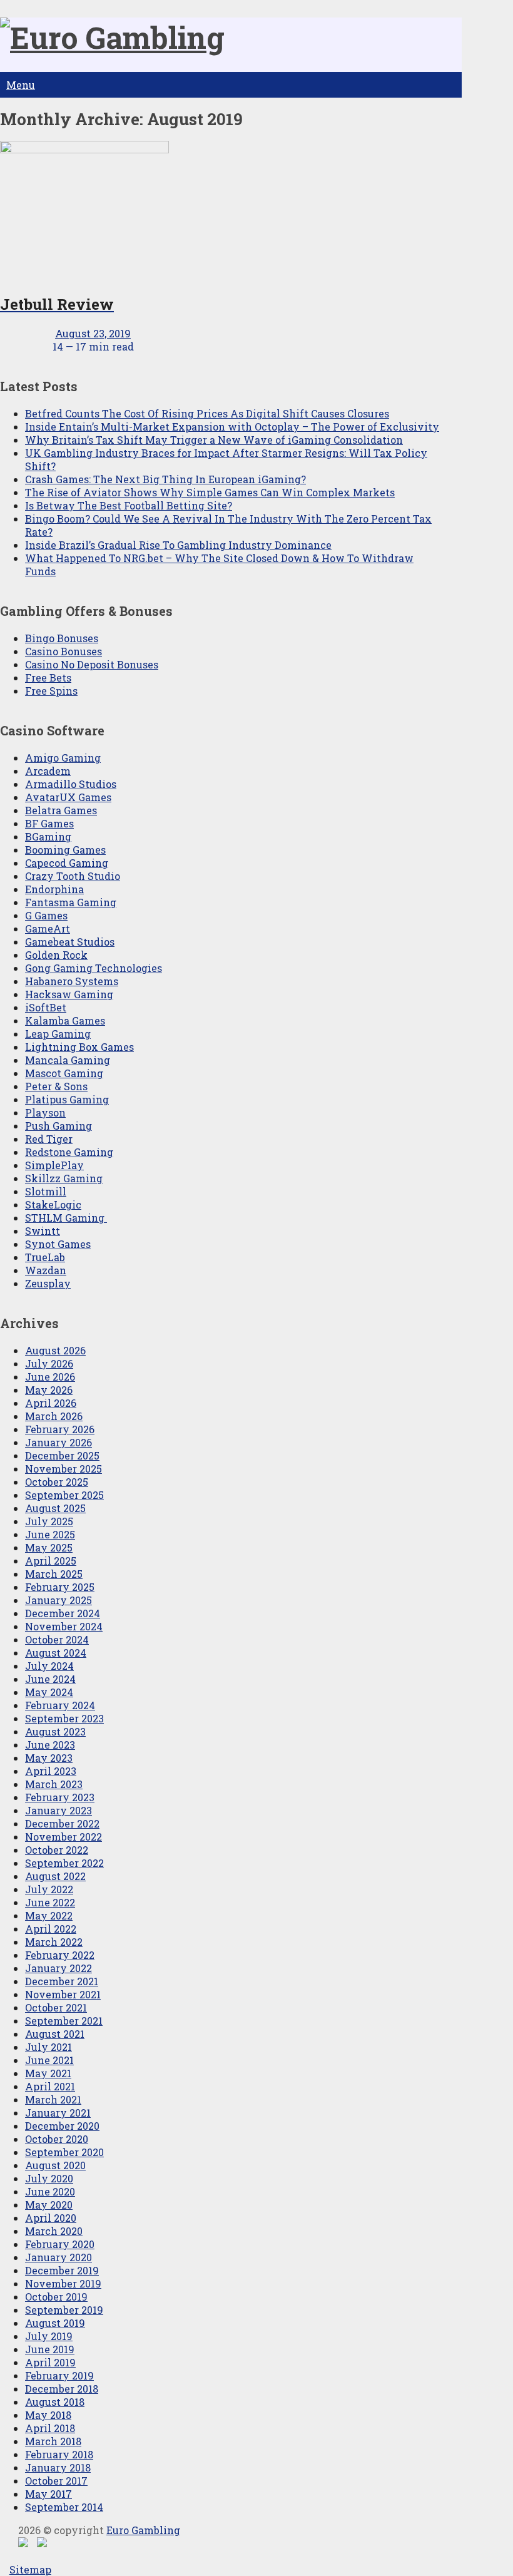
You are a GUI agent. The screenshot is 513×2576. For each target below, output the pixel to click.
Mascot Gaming (64, 1073)
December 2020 (62, 2126)
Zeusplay (48, 1283)
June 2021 (49, 2060)
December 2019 (62, 2270)
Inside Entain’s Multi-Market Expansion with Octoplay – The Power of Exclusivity (232, 427)
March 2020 (54, 2231)
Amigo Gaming (63, 758)
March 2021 (53, 2099)
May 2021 (48, 2073)
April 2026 (51, 1403)
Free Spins (51, 691)
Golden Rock (56, 955)
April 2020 (51, 2218)
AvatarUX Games (68, 797)
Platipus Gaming (67, 1099)
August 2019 (55, 2323)
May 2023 (49, 1758)
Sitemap (30, 2569)
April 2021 (50, 2086)
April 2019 (50, 2362)
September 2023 (64, 1718)
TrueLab (45, 1257)
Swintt (43, 1231)
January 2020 (58, 2257)
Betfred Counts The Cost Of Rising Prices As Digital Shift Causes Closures (207, 413)
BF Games (49, 823)
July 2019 (49, 2336)
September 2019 (64, 2310)
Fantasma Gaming (71, 902)
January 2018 (58, 2467)
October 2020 (57, 2139)
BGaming (48, 836)
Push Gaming (58, 1126)
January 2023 (58, 1810)
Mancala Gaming (68, 1060)
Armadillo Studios (71, 784)
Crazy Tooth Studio (73, 876)
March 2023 (54, 1784)
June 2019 (50, 2349)
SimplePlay (54, 1165)
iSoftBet (46, 1007)
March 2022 (54, 1942)
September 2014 (64, 2507)
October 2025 (57, 1482)
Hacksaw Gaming (69, 994)
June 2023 (50, 1745)
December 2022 (62, 1823)
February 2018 (59, 2454)
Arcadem (48, 771)
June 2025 (50, 1534)
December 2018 (62, 2389)
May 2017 (48, 2494)
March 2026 (54, 1416)
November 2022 (63, 1837)
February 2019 (59, 2375)
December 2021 (62, 1981)
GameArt (48, 928)
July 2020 (49, 2178)
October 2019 (56, 2297)
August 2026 (55, 1350)
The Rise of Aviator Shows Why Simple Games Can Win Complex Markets (210, 492)
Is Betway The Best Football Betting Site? (129, 505)
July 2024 (49, 1666)
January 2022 (58, 1968)
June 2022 (50, 1902)
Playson (45, 1112)
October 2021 (56, 2007)
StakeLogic (53, 1204)
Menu (21, 85)
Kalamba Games (65, 1020)
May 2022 (49, 1915)
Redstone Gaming (69, 1152)
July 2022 (49, 1889)
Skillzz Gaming (64, 1178)
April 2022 (51, 1929)
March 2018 (53, 2441)
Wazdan (46, 1270)
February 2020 (60, 2244)
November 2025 (63, 1469)
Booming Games (65, 850)
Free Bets (48, 677)
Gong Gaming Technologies (94, 968)
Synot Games (58, 1244)
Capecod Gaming (67, 863)
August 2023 (55, 1731)
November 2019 (63, 2283)
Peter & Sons (56, 1086)
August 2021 (55, 2034)
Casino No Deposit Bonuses (92, 664)
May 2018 (48, 2415)
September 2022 (64, 1863)
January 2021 (58, 2113)
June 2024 (50, 1679)
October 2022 (57, 1850)
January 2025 (58, 1600)
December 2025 (62, 1455)
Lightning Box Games (79, 1047)
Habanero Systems (72, 981)
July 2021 (48, 2047)
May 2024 (49, 1692)
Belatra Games (61, 810)
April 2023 (51, 1771)
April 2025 (51, 1561)
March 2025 (54, 1574)
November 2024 (64, 1626)
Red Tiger (49, 1139)
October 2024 (57, 1639)
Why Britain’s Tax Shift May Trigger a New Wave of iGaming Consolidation (214, 440)
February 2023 (60, 1797)
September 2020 (64, 2152)
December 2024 (63, 1613)
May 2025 (49, 1547)
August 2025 (55, 1508)
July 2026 (49, 1363)
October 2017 (56, 2481)
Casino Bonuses (63, 651)
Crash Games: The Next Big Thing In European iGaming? (165, 479)
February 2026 (60, 1429)
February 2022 (60, 1955)
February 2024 (60, 1705)
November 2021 (63, 1994)
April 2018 (50, 2428)
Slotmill (46, 1191)
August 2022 (55, 1876)
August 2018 (55, 2402)
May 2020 (49, 2205)
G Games (46, 915)
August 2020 (55, 2165)
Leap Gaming (58, 1034)
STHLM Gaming (66, 1218)
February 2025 (60, 1587)
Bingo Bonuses (62, 638)
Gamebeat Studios (70, 942)
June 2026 (50, 1377)
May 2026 (49, 1390)
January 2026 (58, 1442)
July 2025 (49, 1521)
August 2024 (56, 1653)
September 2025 (64, 1495)
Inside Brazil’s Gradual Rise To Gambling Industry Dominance (178, 545)
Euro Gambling (143, 2530)
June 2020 (50, 2191)
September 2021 (64, 2021)
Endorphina (54, 889)
